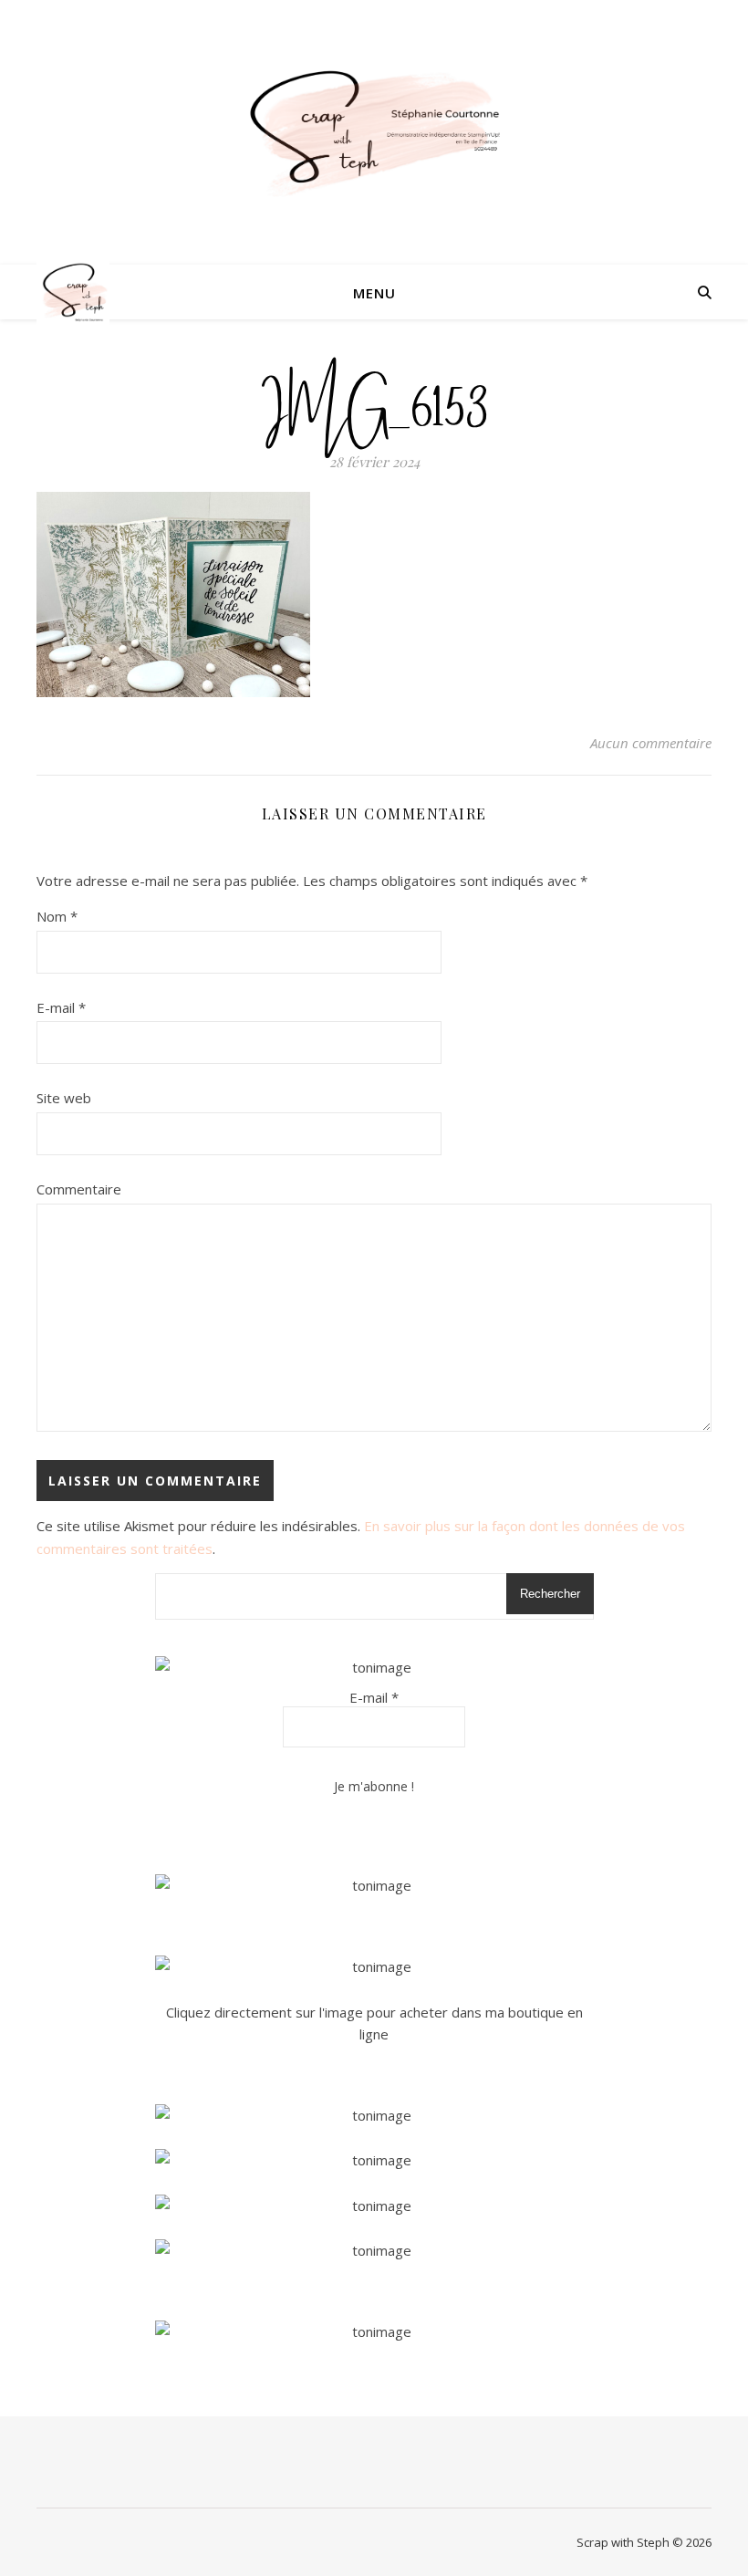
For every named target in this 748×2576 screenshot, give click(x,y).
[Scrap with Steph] (374, 133)
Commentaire (79, 1189)
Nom (57, 916)
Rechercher (550, 1594)
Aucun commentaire (651, 743)
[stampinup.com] (374, 1886)
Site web (64, 1098)
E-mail (61, 1007)
